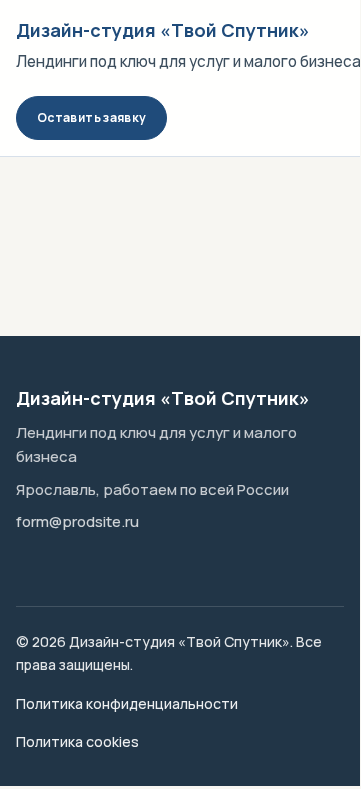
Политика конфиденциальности (127, 703)
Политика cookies (77, 741)
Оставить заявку (91, 117)
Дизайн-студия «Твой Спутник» (163, 30)
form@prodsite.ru (77, 521)
